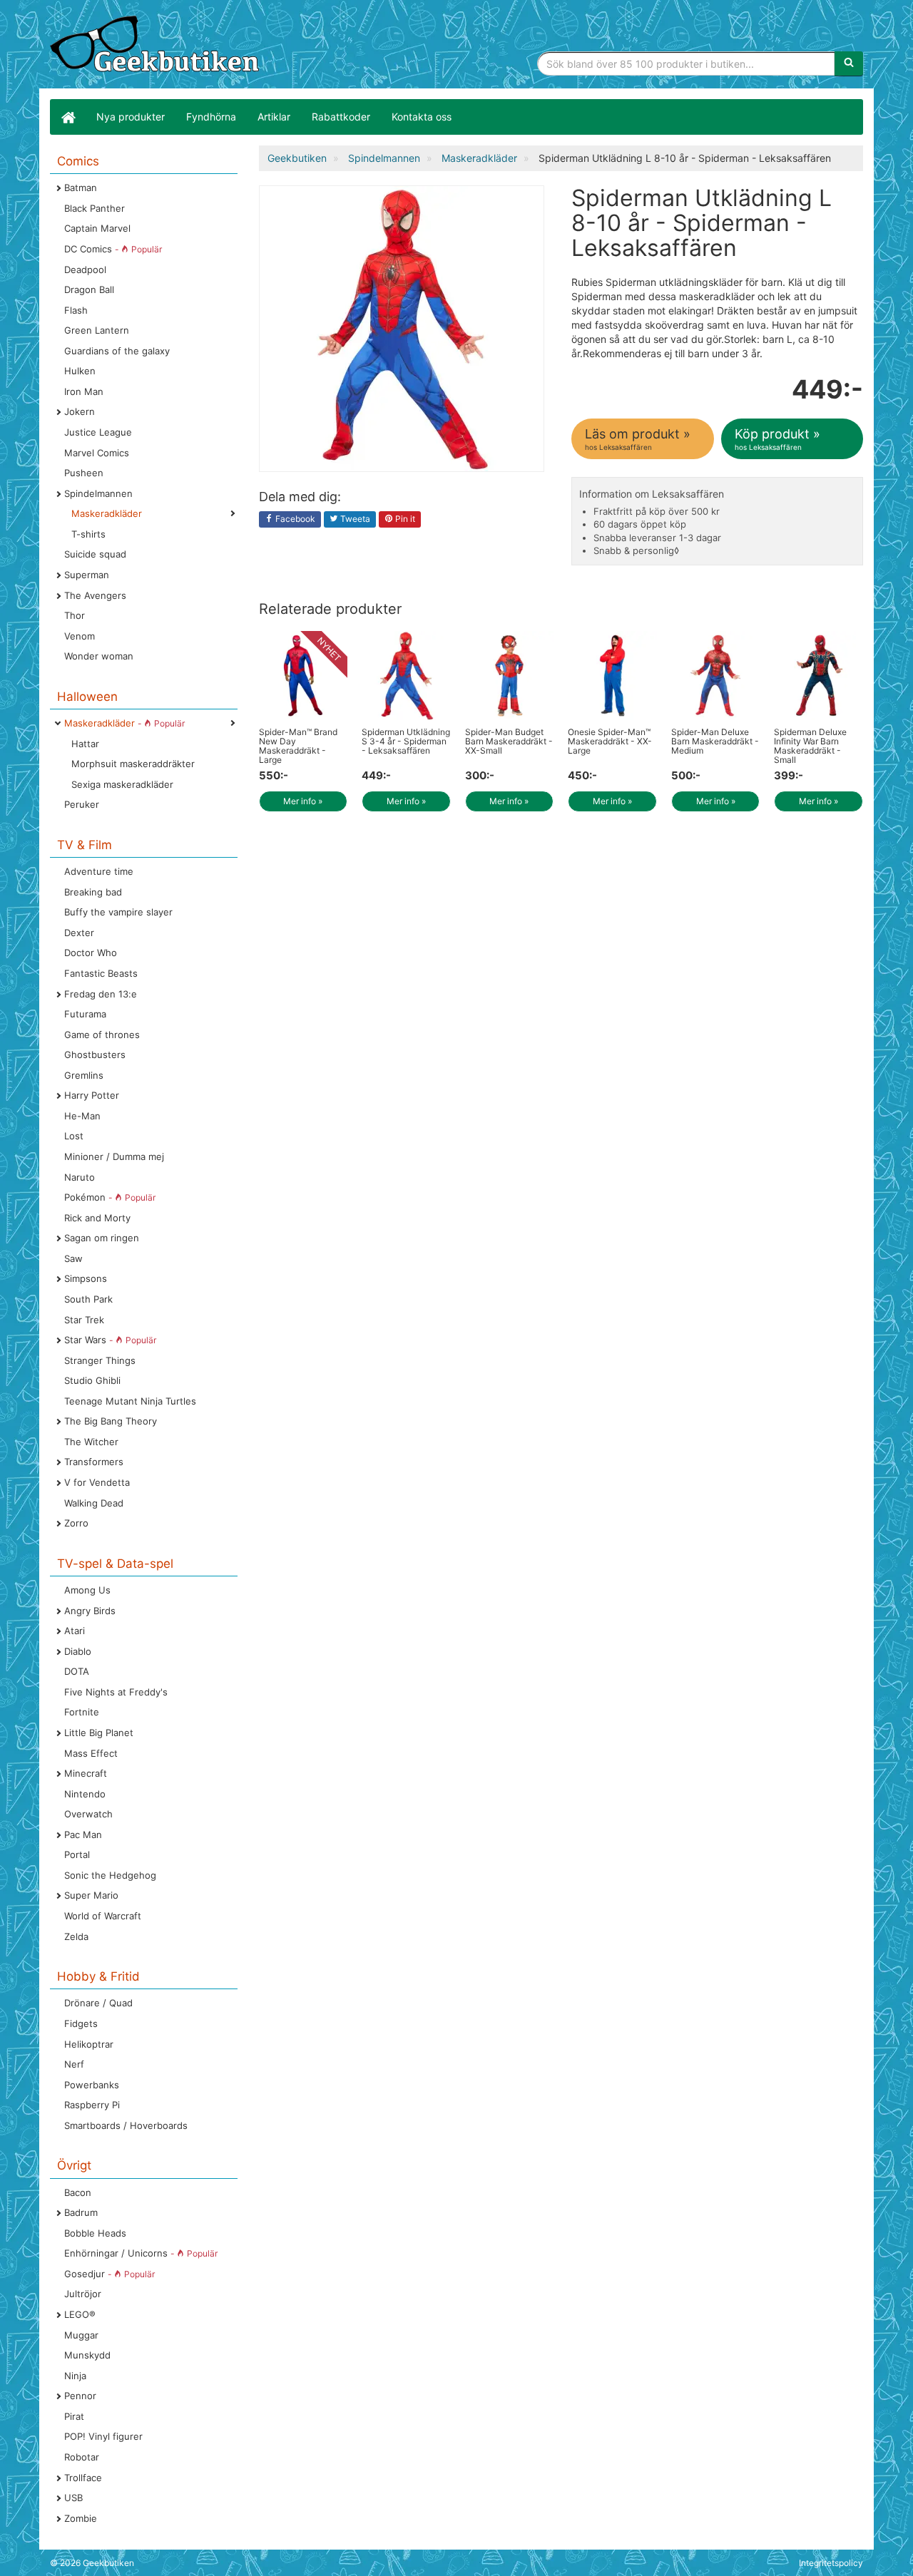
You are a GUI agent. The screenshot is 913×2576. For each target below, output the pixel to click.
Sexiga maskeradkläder (122, 784)
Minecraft (86, 1773)
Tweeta (354, 519)
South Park (88, 1299)
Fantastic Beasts (101, 973)
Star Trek (84, 1320)
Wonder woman (99, 656)
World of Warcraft (103, 1916)
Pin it (404, 519)
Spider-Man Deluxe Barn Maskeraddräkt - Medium (715, 741)
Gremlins (84, 1075)
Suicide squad (95, 554)
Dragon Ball (89, 289)
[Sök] (849, 63)
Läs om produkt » (638, 439)
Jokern (80, 411)
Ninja (75, 2376)
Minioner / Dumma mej (114, 1156)
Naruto (80, 1177)
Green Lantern (97, 330)
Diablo (78, 1651)
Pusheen (84, 473)
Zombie (81, 2518)
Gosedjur (109, 2274)
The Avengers (95, 595)
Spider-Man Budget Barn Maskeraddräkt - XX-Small (509, 741)
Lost (74, 1136)
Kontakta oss (422, 117)
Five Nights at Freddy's (116, 1692)
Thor (75, 615)
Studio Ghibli (92, 1380)
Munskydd (87, 2355)
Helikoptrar (89, 2044)
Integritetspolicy (831, 2563)
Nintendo (85, 1794)
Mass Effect (91, 1753)
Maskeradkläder (107, 513)
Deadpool (85, 270)
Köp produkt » (777, 439)
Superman (87, 575)
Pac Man (83, 1834)
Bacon (78, 2192)
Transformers (94, 1462)
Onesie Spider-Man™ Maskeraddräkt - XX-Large (610, 741)
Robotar (82, 2457)
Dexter (79, 933)
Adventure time (99, 871)
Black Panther (95, 208)
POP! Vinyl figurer (103, 2436)
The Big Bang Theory (111, 1421)
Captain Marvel (97, 228)
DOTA (77, 1671)
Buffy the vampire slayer (118, 912)
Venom (80, 636)
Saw (73, 1258)
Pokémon (110, 1197)
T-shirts (88, 534)
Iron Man (84, 391)
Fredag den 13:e (101, 994)
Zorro (76, 1523)
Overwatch (88, 1814)
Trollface (83, 2478)
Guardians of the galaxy (117, 351)
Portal (77, 1854)
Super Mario (91, 1895)
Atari (75, 1631)
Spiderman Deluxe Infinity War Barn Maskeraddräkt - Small (810, 746)
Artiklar (274, 117)
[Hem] (68, 117)
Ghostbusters (95, 1054)
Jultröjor (83, 2294)
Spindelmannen (98, 493)
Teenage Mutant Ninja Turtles (130, 1401)
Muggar (81, 2335)
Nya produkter (131, 117)
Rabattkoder (341, 117)
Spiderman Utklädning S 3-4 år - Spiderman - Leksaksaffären (406, 741)
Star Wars (110, 1340)
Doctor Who (91, 953)
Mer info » (303, 801)
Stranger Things (100, 1360)
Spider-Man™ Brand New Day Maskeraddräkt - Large (298, 746)
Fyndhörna (211, 117)
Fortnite (82, 1712)
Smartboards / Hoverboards (126, 2125)
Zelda (76, 1936)
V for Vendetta (97, 1482)
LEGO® (80, 2314)
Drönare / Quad (98, 2003)
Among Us (87, 1590)
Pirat (74, 2416)
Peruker (82, 804)
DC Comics (113, 249)
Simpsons (86, 1278)
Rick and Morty (97, 1218)
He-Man (82, 1116)
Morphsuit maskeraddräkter (133, 764)
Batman (81, 188)
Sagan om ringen (102, 1238)
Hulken (80, 371)
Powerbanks (92, 2085)
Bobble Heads (95, 2233)
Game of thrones (102, 1035)
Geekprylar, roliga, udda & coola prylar (157, 46)
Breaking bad (93, 892)
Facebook (294, 519)
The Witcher (91, 1442)
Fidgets (81, 2023)
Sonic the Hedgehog (110, 1875)
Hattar (85, 744)
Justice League (98, 432)
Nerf (74, 2064)
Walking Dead (94, 1503)
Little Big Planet (99, 1733)
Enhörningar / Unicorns (141, 2253)
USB (73, 2498)
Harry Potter (92, 1095)
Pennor (80, 2396)
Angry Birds (90, 1611)
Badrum (81, 2212)
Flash (76, 310)
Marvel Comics (97, 453)
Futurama (85, 1014)
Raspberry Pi (92, 2105)
